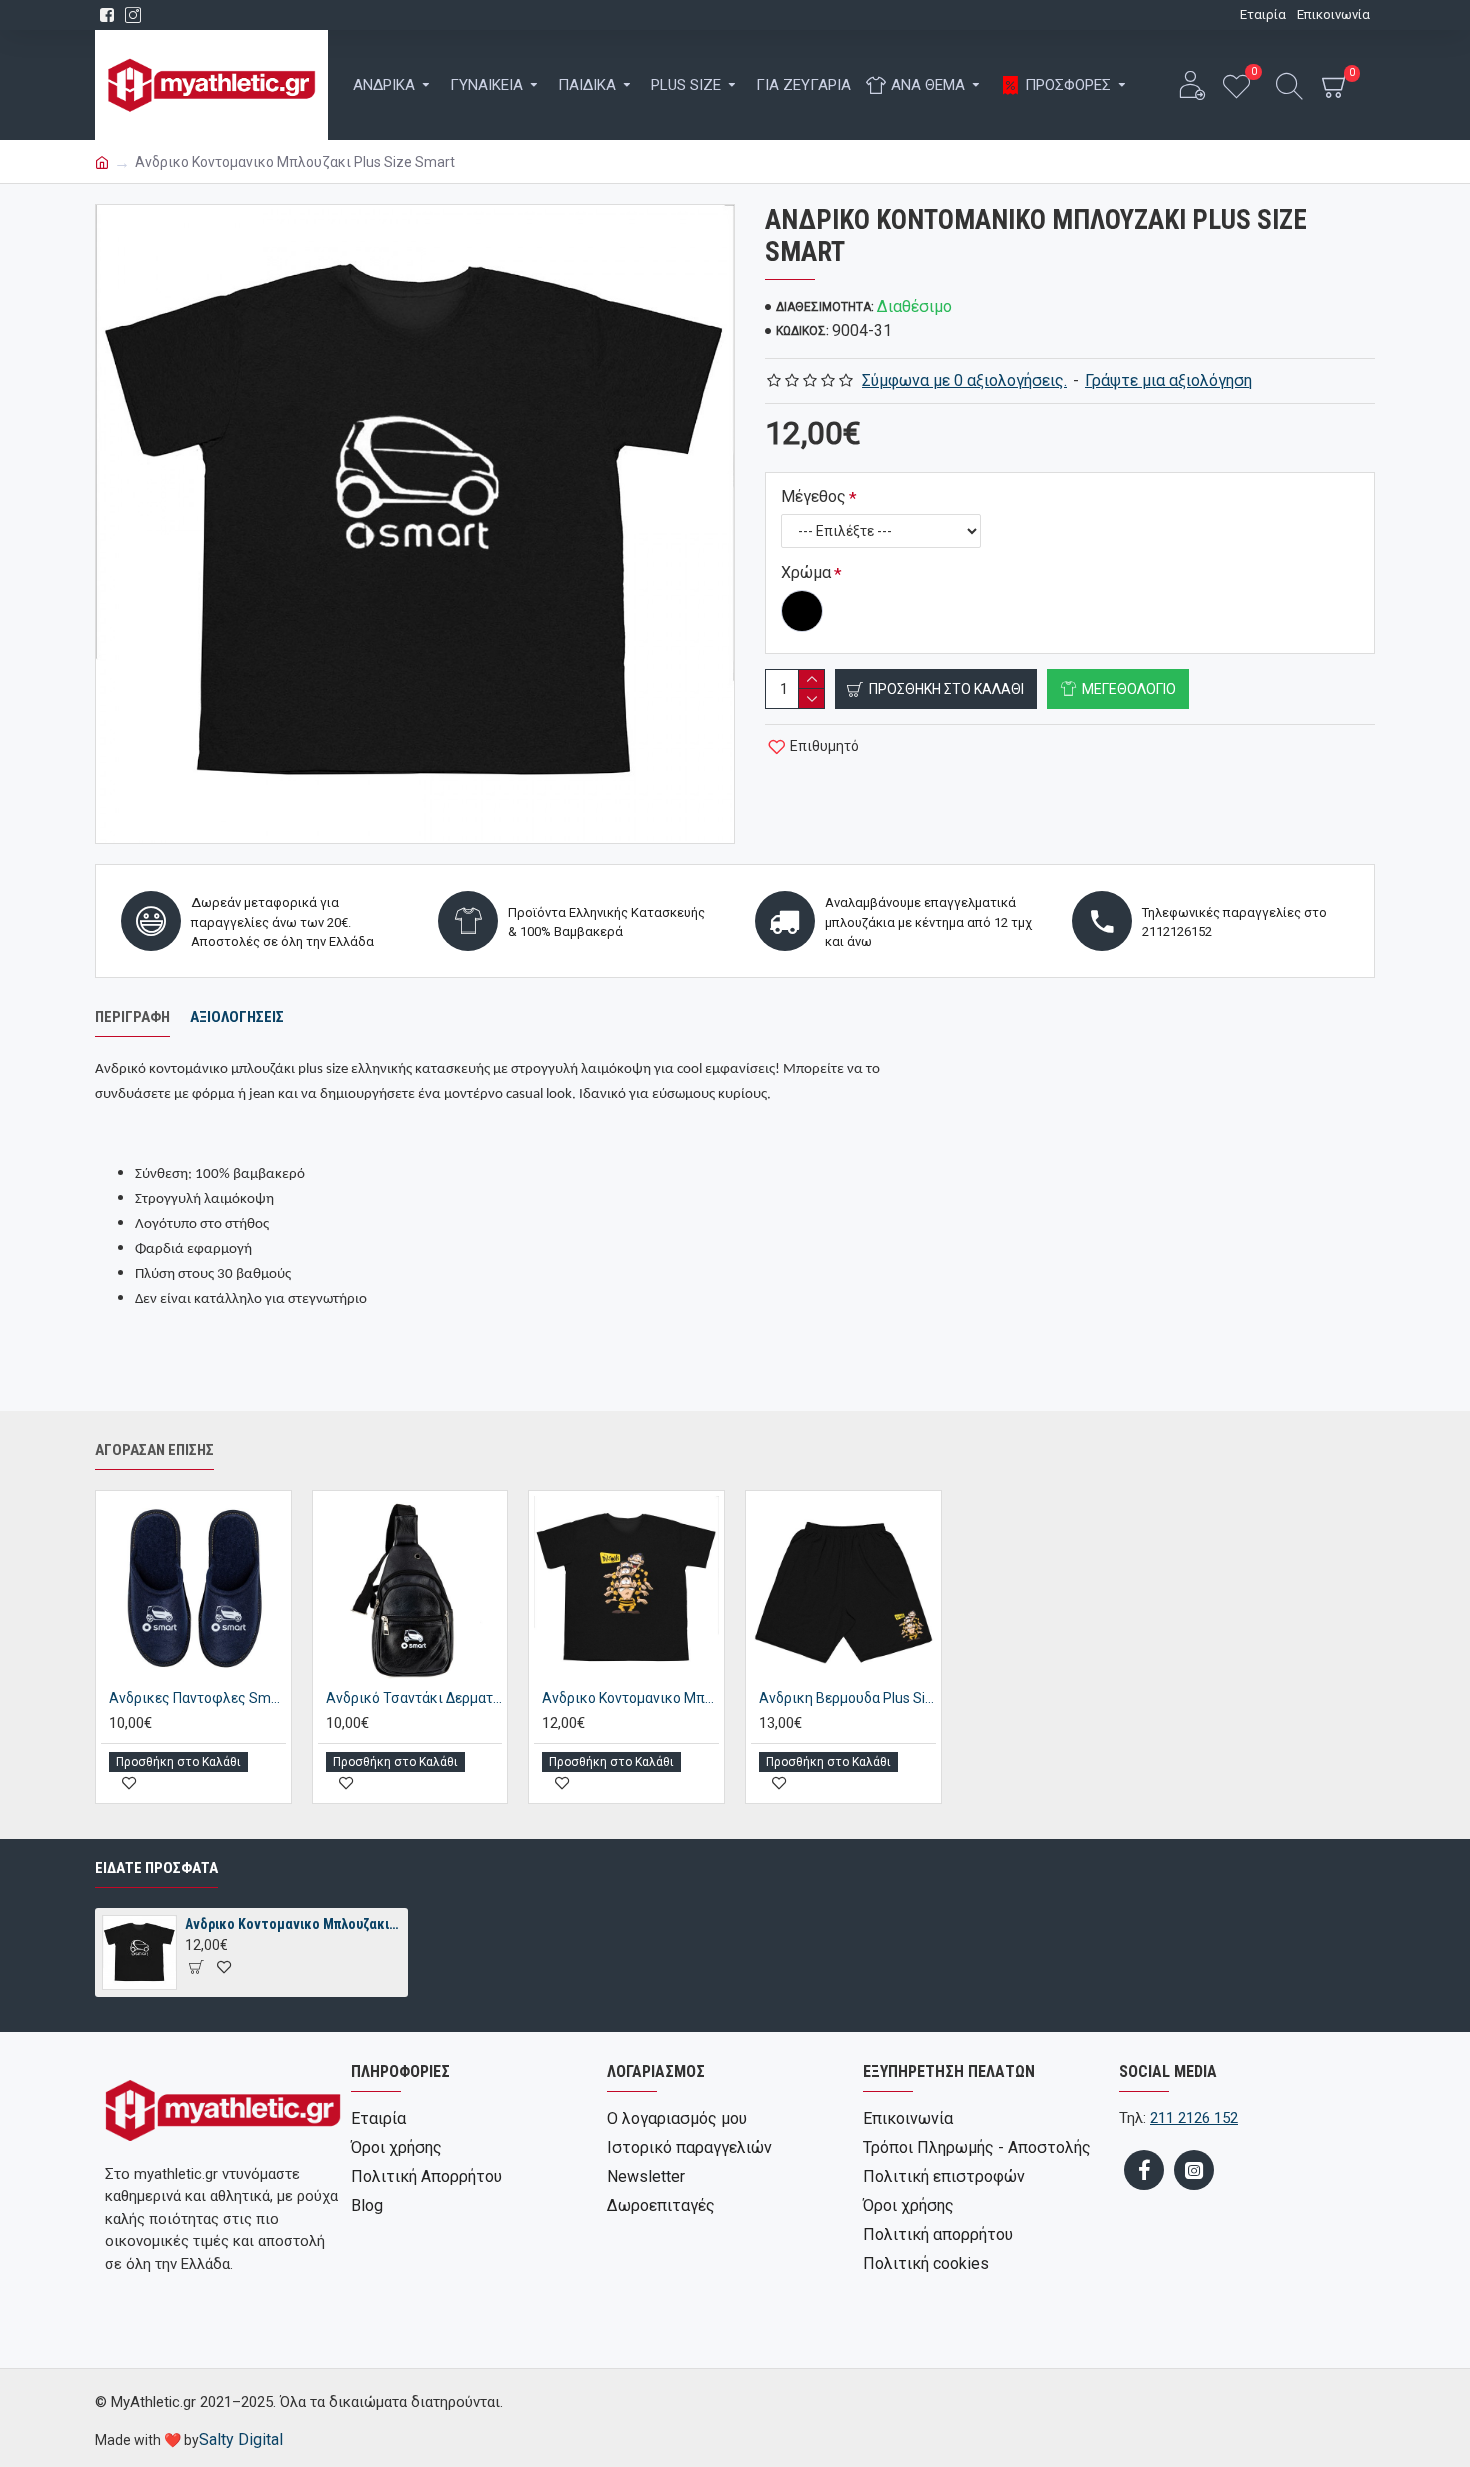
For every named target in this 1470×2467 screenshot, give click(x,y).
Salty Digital (241, 2439)
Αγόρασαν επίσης (154, 1450)
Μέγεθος (813, 496)
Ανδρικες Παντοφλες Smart (197, 1698)
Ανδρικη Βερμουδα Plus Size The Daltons (847, 1698)
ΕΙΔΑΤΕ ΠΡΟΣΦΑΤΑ (156, 1868)
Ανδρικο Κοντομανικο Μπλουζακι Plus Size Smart (293, 1924)
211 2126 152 (1194, 2118)
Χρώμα (806, 572)
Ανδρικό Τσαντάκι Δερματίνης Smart (414, 1698)
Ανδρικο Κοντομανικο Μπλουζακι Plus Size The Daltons (630, 1698)
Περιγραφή (132, 1017)
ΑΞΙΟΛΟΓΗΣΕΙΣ (237, 1017)
